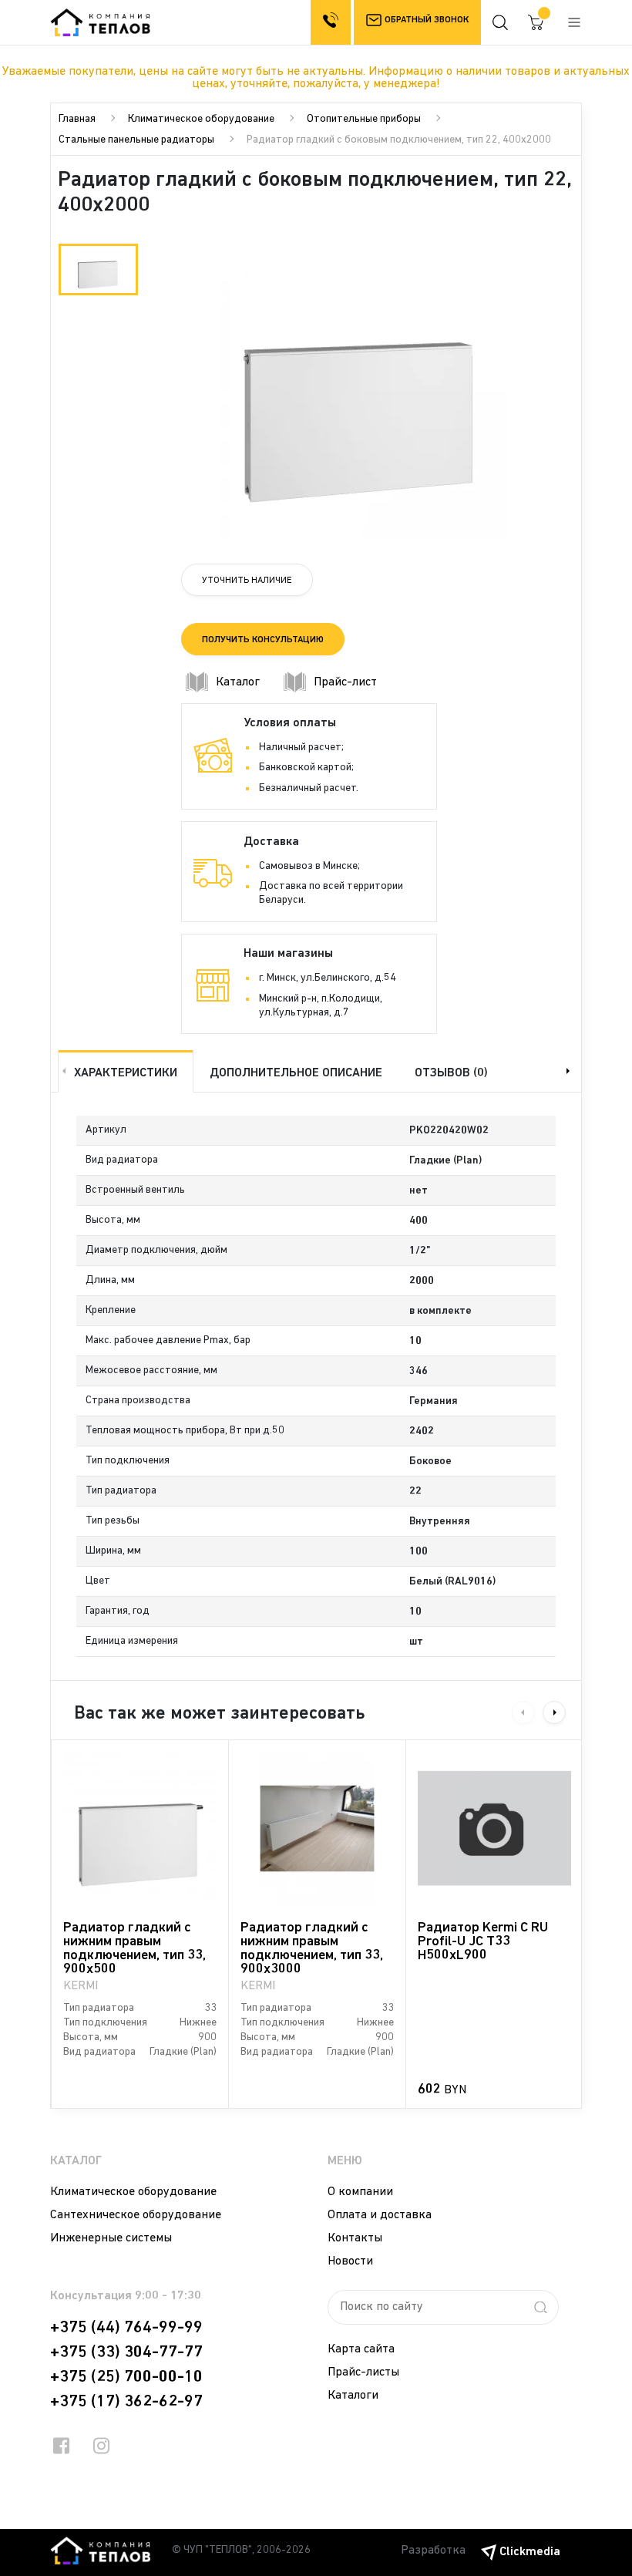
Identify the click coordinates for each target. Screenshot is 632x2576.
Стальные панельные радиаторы (136, 140)
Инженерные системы (111, 2238)
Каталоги (353, 2396)
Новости (350, 2261)
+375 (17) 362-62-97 (126, 2402)
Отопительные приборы (364, 119)
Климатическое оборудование (201, 119)
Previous (62, 1071)
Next (570, 1071)
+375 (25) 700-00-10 (126, 2377)
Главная (77, 119)
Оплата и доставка (380, 2215)
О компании (360, 2192)
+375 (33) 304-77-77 (126, 2352)
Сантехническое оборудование (136, 2215)
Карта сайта (361, 2349)
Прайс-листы (363, 2372)
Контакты (355, 2238)
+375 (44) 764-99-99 (126, 2328)
